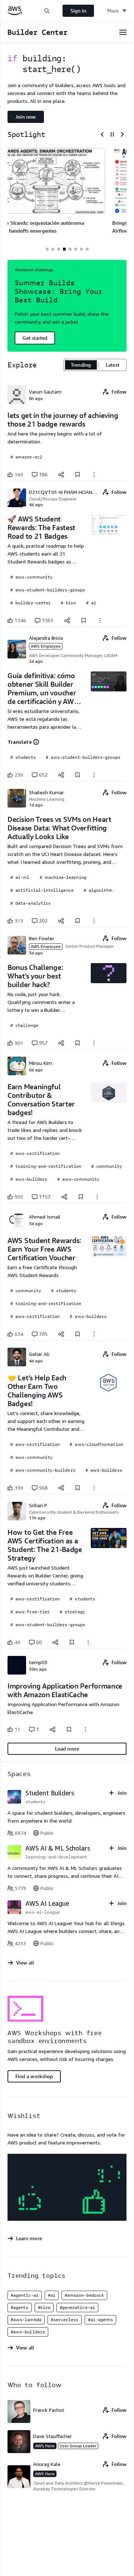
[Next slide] (122, 134)
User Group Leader (78, 2446)
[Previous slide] (102, 134)
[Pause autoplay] (112, 134)
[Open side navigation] (123, 32)
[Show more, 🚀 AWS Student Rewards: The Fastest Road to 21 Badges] (100, 620)
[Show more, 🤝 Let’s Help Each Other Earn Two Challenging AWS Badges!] (94, 1488)
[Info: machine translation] (36, 742)
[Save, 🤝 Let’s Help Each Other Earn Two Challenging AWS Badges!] (78, 1488)
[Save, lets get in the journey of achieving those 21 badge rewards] (78, 475)
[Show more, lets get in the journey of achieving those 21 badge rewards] (94, 475)
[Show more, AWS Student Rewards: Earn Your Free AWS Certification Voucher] (94, 1334)
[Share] (61, 475)
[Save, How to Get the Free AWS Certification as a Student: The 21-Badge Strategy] (72, 1642)
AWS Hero (45, 2446)
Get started (35, 338)
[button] (47, 11)
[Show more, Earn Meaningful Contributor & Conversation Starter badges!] (97, 1197)
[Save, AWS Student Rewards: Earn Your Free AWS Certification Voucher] (78, 1334)
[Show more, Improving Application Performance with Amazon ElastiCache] (85, 1729)
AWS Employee (46, 646)
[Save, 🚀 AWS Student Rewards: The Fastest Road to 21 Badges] (84, 620)
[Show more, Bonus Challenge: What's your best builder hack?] (94, 1043)
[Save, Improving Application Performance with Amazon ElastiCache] (69, 1729)
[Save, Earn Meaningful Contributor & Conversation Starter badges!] (81, 1197)
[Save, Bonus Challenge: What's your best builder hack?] (78, 1043)
